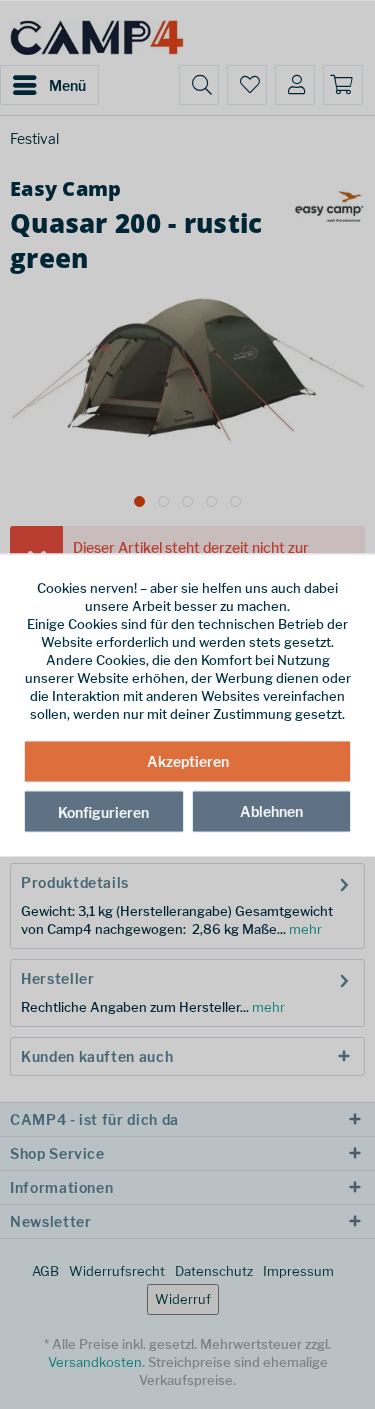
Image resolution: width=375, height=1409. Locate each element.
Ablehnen (271, 811)
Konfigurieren (103, 812)
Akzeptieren (188, 761)
